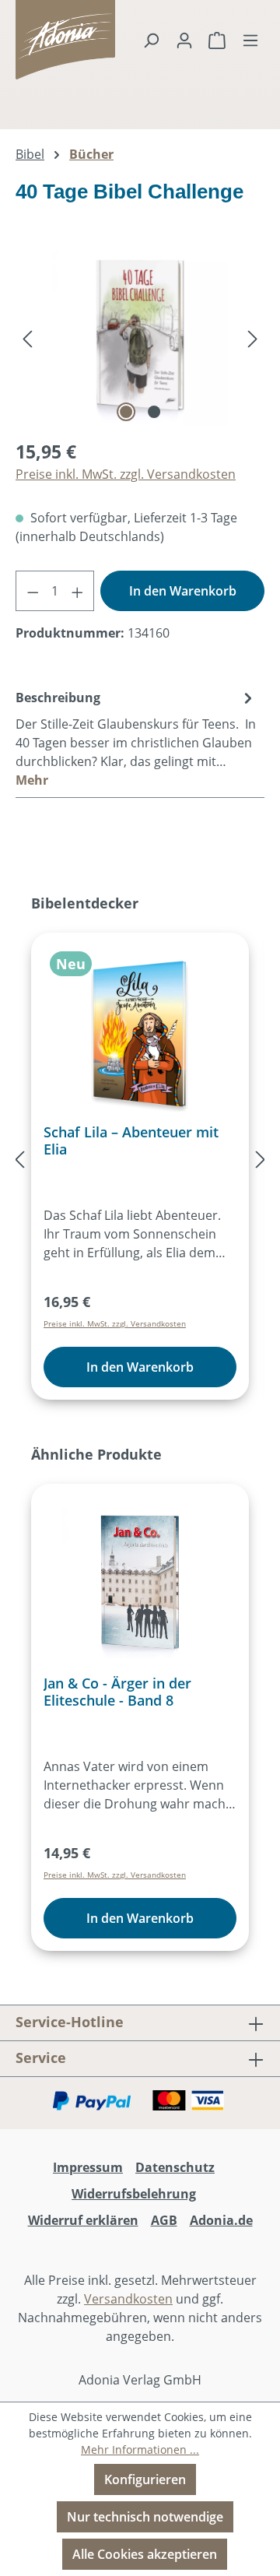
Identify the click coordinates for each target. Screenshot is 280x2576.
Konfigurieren (145, 2479)
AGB (164, 2220)
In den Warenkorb (183, 591)
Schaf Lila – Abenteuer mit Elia (131, 1140)
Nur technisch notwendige (145, 2517)
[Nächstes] (253, 338)
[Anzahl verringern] (32, 591)
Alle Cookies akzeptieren (145, 2554)
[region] (140, 338)
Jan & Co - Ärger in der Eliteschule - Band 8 (117, 1692)
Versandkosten (128, 2299)
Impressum (88, 2167)
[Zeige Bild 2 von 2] (154, 412)
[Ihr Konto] (184, 40)
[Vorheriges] (27, 338)
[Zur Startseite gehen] (35, 40)
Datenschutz (175, 2167)
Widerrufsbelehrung (134, 2194)
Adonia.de (221, 2220)
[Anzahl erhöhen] (77, 591)
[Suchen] (151, 40)
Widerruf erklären (83, 2220)
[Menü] (250, 40)
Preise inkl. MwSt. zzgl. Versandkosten (126, 474)
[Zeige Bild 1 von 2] (126, 412)
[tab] (136, 738)
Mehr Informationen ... (140, 2449)
